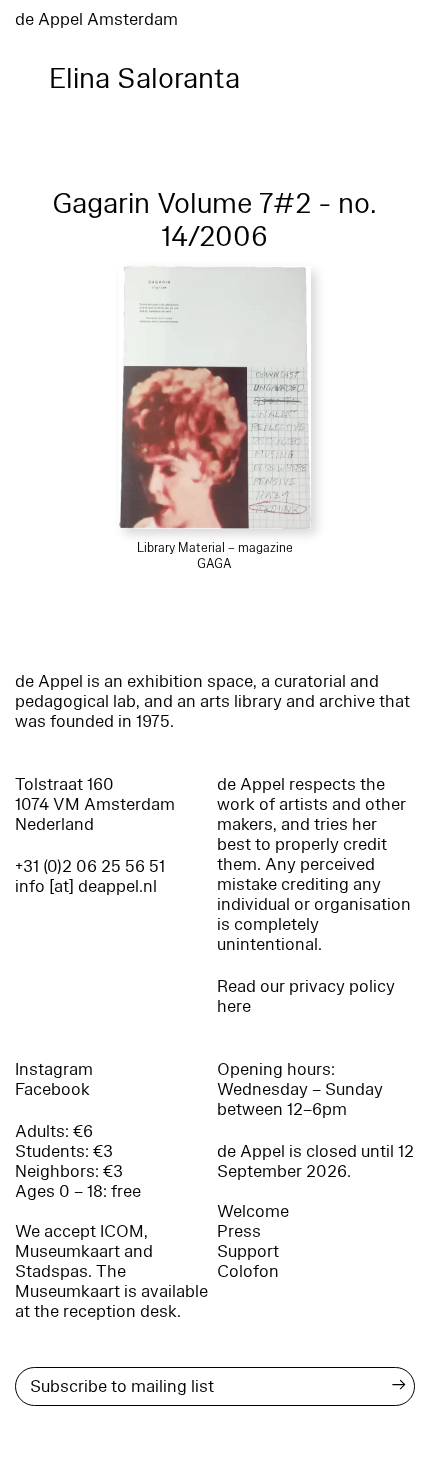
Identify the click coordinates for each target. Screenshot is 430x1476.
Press (239, 1231)
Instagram (54, 1069)
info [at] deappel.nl (86, 886)
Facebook (52, 1089)
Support (248, 1251)
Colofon (248, 1271)
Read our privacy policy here (306, 996)
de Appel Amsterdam (96, 19)
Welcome (253, 1211)
